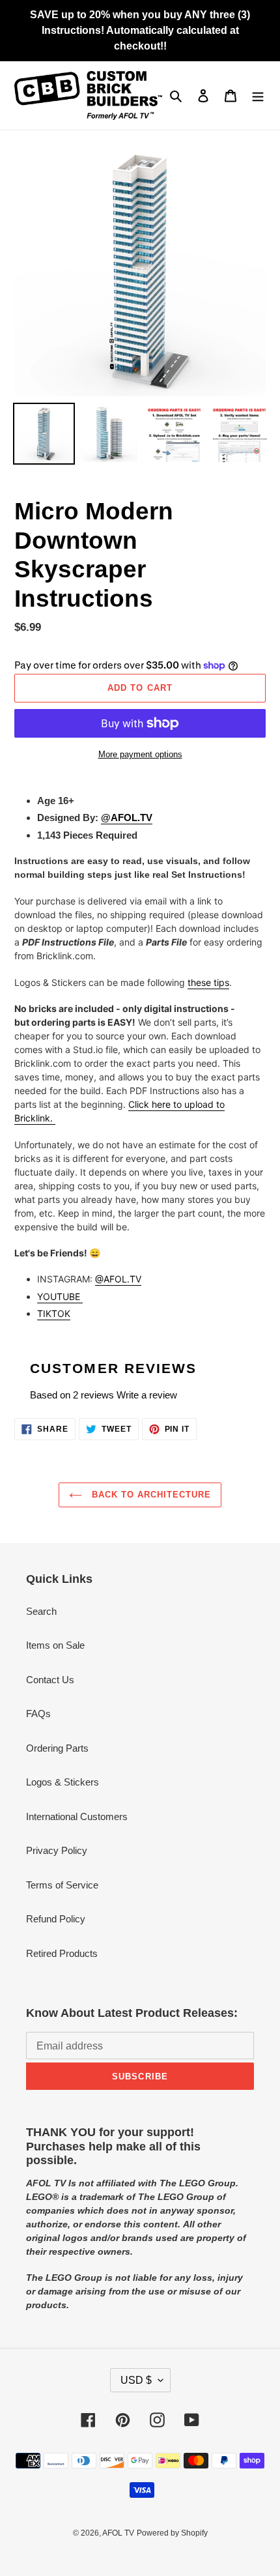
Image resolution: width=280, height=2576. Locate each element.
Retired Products (62, 1953)
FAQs (38, 1714)
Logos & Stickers (63, 1782)
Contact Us (50, 1680)
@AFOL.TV (118, 1279)
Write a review (147, 1395)
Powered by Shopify (172, 2533)
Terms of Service (62, 1885)
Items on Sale (55, 1645)
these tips (208, 982)
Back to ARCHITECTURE (150, 1495)
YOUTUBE (60, 1296)
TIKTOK (54, 1313)
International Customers (77, 1816)
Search (41, 1611)
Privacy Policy (57, 1850)
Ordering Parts (57, 1748)
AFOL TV (118, 2533)
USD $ (136, 2380)
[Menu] (258, 95)
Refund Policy (56, 1919)
